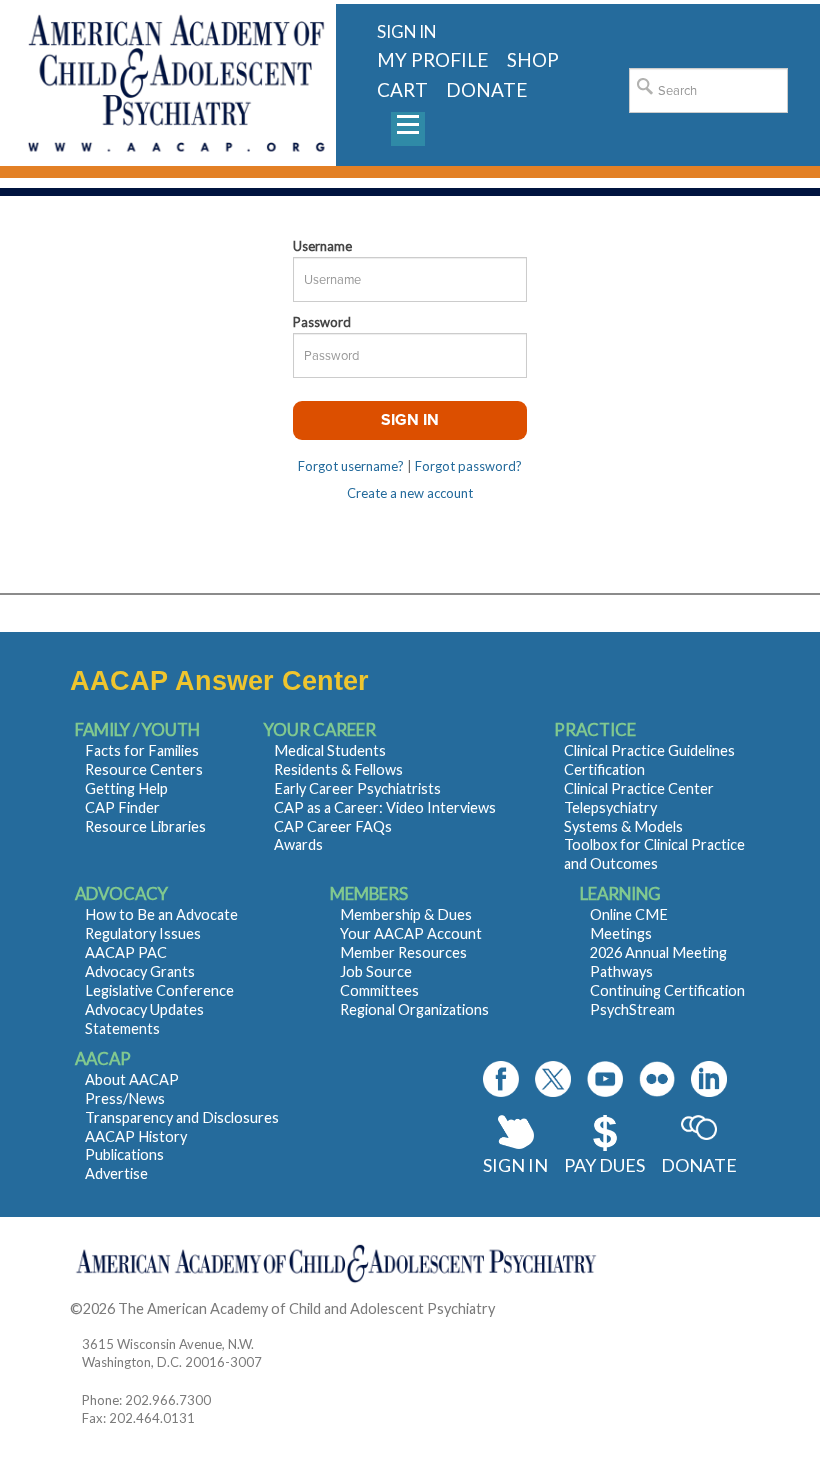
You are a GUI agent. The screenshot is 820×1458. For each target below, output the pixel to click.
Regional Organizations (414, 1009)
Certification (604, 769)
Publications (124, 1154)
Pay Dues (604, 1165)
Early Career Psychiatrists (357, 788)
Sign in (406, 31)
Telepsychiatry (610, 807)
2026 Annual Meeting (658, 952)
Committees (379, 990)
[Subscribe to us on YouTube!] (605, 1079)
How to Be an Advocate (161, 914)
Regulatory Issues (143, 933)
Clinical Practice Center (639, 788)
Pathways (621, 971)
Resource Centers (144, 769)
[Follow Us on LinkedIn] (709, 1079)
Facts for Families (142, 750)
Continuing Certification (667, 990)
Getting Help (126, 788)
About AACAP (132, 1079)
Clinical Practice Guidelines (649, 750)
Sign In (515, 1165)
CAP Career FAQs (333, 826)
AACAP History (136, 1136)
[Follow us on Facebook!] (501, 1079)
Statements (122, 1028)
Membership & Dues (406, 914)
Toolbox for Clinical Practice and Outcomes (654, 854)
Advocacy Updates (144, 1009)
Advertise (116, 1173)
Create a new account (410, 493)
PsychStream (632, 1009)
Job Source (376, 971)
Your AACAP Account (411, 933)
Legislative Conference (159, 990)
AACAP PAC (126, 952)
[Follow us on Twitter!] (553, 1079)
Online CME (629, 914)
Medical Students (330, 750)
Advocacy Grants (140, 971)
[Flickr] (657, 1079)
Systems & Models (623, 826)
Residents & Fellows (338, 769)
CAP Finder (122, 807)
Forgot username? (351, 466)
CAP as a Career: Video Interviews (385, 807)
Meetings (621, 933)
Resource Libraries (145, 826)
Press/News (125, 1098)
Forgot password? (468, 466)
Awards (298, 844)
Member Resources (403, 952)
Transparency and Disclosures (182, 1117)
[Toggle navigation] (408, 129)
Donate (699, 1165)
